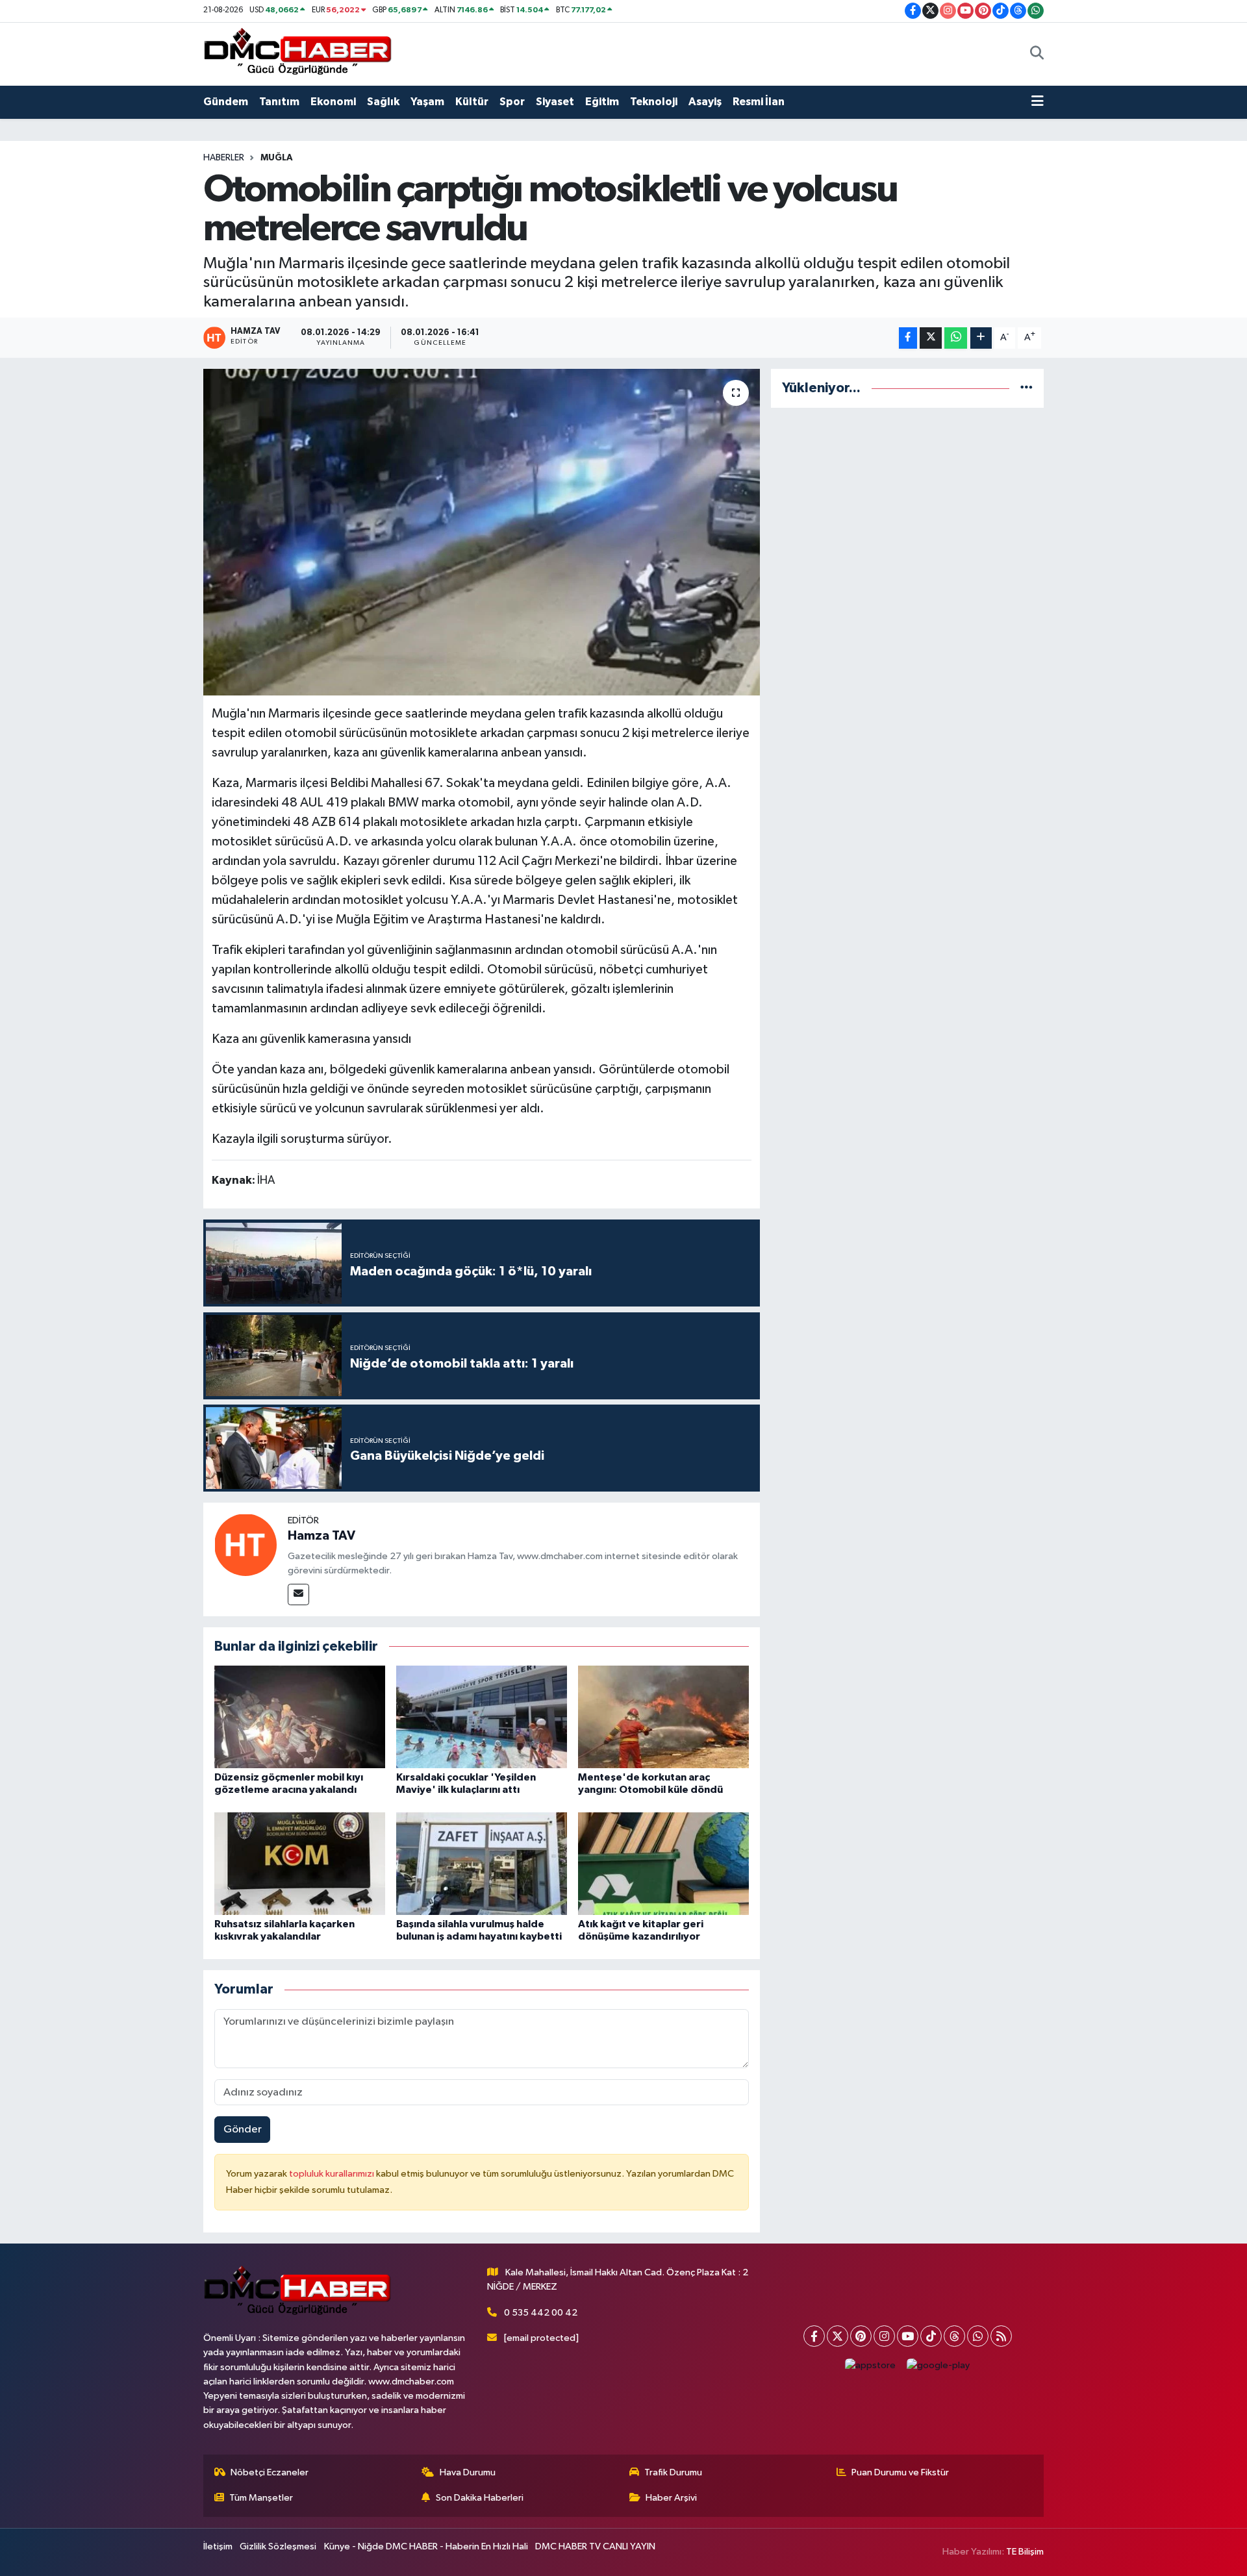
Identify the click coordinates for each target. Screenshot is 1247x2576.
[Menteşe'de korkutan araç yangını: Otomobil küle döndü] (663, 1717)
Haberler (224, 158)
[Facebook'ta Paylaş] (908, 338)
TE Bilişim (1025, 2552)
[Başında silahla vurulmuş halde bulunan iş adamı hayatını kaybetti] (482, 1863)
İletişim (218, 2546)
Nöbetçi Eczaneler (270, 2472)
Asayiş (705, 102)
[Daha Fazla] (981, 338)
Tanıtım (279, 102)
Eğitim (602, 102)
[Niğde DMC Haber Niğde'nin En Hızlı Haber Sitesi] (297, 54)
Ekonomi (333, 102)
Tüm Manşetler (261, 2498)
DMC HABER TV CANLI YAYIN (595, 2546)
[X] (838, 2336)
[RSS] (1001, 2336)
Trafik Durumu (673, 2472)
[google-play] (938, 2365)
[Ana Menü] (1038, 102)
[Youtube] (908, 2336)
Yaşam (427, 102)
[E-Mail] (298, 1594)
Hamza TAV (321, 1536)
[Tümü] (1027, 388)
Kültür (472, 102)
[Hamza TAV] (246, 1544)
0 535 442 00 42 (541, 2313)
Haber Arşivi (671, 2498)
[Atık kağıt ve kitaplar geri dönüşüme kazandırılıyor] (663, 1863)
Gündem (226, 102)
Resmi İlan (759, 102)
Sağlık (383, 102)
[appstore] (871, 2365)
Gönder (243, 2130)
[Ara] (1037, 54)
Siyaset (555, 102)
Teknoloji (654, 102)
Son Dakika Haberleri (480, 2498)
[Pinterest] (861, 2336)
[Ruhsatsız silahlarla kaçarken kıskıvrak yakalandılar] (300, 1863)
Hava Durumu (468, 2472)
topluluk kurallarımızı (333, 2174)
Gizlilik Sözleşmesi (278, 2546)
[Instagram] (884, 2336)
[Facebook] (814, 2336)
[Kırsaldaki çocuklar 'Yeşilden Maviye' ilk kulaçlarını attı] (482, 1717)
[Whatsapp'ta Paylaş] (956, 338)
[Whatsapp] (978, 2336)
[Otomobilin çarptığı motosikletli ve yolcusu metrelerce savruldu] (482, 532)
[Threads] (954, 2336)
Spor (512, 102)
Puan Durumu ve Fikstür (900, 2472)
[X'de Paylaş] (931, 338)
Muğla (277, 158)
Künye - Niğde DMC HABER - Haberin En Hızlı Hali (426, 2546)
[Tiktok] (931, 2336)
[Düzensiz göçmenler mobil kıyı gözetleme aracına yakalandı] (300, 1717)
